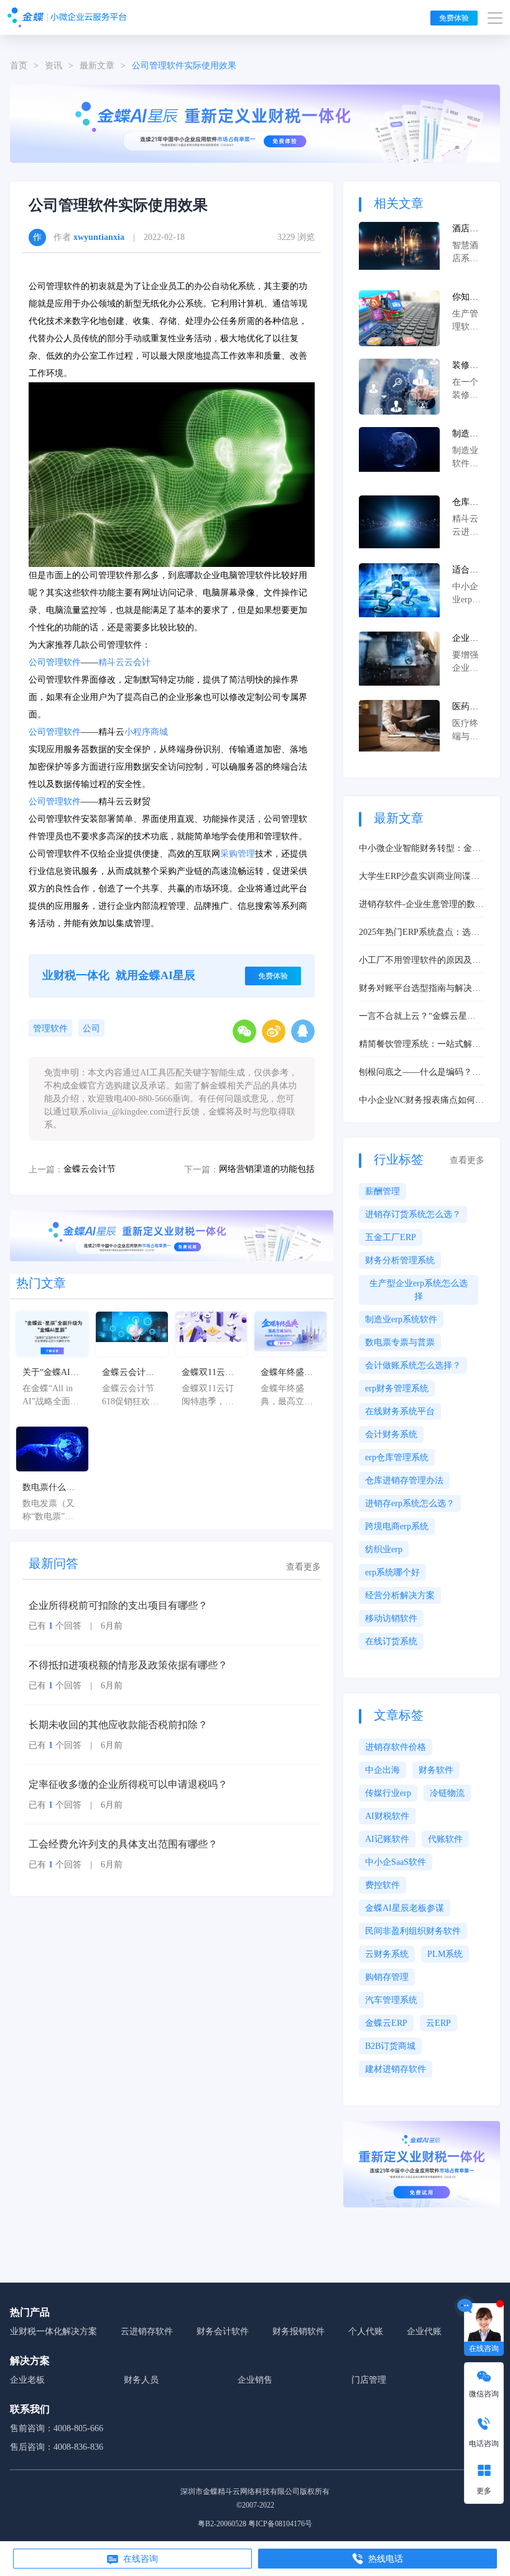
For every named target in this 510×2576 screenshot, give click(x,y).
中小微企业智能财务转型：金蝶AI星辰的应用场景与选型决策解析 (420, 849)
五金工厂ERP (391, 1237)
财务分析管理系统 (400, 1260)
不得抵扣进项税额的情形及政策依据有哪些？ (128, 1665)
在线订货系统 (391, 1641)
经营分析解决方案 (400, 1595)
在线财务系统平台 (400, 1411)
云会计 (137, 662)
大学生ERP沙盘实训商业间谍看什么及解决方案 (419, 877)
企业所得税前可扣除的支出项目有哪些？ (118, 1605)
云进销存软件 (147, 2331)
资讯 (53, 66)
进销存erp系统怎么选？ (410, 1503)
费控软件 (382, 1885)
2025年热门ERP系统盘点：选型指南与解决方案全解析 (419, 933)
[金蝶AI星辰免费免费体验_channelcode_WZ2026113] (255, 123)
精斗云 (111, 662)
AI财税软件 (387, 1816)
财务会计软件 (223, 2331)
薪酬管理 (382, 1191)
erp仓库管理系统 (397, 1457)
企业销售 (255, 2380)
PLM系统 (445, 1954)
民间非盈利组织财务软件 (413, 1931)
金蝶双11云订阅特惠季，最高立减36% (208, 1373)
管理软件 (50, 1028)
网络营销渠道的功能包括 (267, 1169)
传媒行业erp (388, 1793)
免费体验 (454, 18)
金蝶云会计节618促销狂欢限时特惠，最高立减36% (130, 1373)
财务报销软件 (299, 2331)
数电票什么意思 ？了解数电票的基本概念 (50, 1488)
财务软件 (436, 1770)
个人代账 (366, 2331)
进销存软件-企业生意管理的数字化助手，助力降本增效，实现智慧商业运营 (421, 905)
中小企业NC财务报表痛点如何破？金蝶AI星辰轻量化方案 (417, 1101)
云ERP (438, 2023)
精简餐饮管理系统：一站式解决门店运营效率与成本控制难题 (420, 1045)
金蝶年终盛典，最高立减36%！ (287, 1373)
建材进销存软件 (396, 2069)
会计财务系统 (391, 1434)
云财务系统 (387, 1954)
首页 (19, 66)
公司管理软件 (55, 662)
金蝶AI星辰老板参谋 (405, 1908)
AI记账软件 (387, 1839)
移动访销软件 (391, 1618)
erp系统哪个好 (392, 1572)
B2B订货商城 (390, 2046)
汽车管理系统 (391, 2000)
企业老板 (27, 2380)
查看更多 (304, 1567)
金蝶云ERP (386, 2023)
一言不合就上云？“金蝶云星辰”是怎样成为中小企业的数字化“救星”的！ (419, 1017)
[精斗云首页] (67, 17)
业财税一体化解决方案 (53, 2331)
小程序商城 (146, 732)
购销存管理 (387, 1977)
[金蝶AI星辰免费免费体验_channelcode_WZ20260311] (172, 1235)
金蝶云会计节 (90, 1169)
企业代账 (424, 2331)
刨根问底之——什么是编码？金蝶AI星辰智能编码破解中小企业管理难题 (420, 1073)
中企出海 (382, 1770)
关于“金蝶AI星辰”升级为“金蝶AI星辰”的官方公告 (51, 1373)
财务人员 (141, 2380)
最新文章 (97, 66)
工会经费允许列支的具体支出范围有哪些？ (123, 1844)
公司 (91, 1028)
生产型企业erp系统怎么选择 (419, 1290)
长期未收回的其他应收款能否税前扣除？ (118, 1725)
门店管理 (369, 2380)
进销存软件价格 (396, 1747)
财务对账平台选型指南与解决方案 (420, 989)
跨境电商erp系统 (397, 1526)
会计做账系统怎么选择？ (413, 1365)
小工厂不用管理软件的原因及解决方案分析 (420, 961)
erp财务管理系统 (397, 1388)
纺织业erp (384, 1549)
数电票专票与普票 (400, 1342)
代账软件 (445, 1839)
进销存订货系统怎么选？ (413, 1214)
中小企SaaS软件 (396, 1862)
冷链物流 (447, 1793)
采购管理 (238, 854)
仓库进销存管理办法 (404, 1480)
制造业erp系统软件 (401, 1319)
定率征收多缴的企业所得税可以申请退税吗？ (128, 1784)
